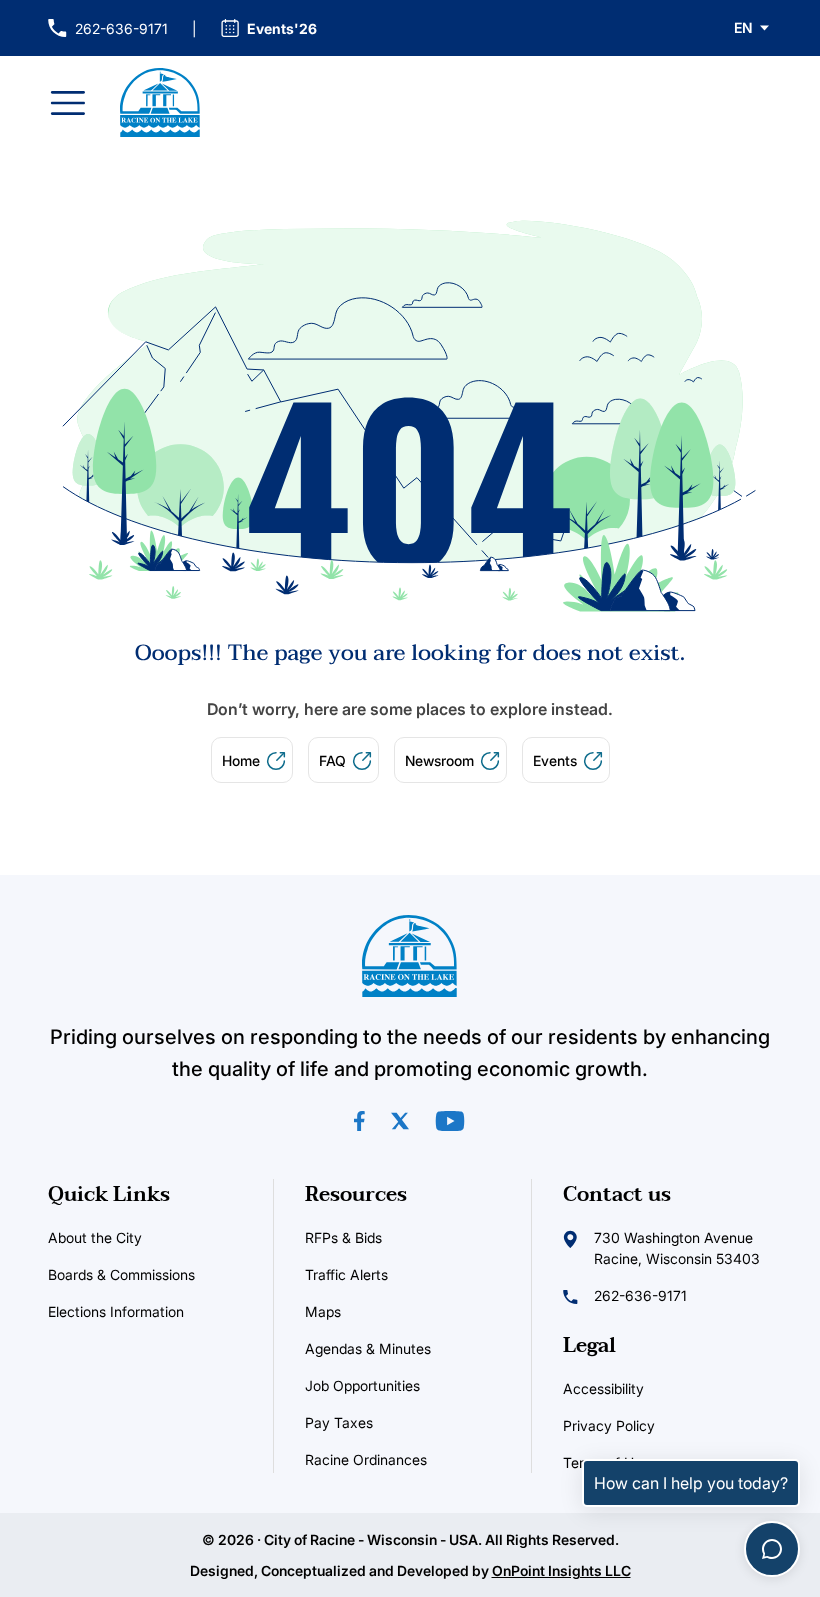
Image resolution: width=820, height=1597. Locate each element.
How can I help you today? (691, 1483)
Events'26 (282, 28)
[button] (753, 28)
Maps (382, 1311)
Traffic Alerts (406, 1274)
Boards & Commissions (121, 1274)
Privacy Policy (609, 1425)
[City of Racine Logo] (160, 102)
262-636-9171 (108, 29)
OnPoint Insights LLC (561, 1570)
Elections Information (152, 1311)
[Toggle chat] (772, 1549)
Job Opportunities (409, 1385)
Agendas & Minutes (409, 1348)
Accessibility (603, 1388)
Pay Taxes (398, 1422)
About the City (95, 1237)
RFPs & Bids (343, 1237)
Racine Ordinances (409, 1459)
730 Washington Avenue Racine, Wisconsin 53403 (677, 1248)
